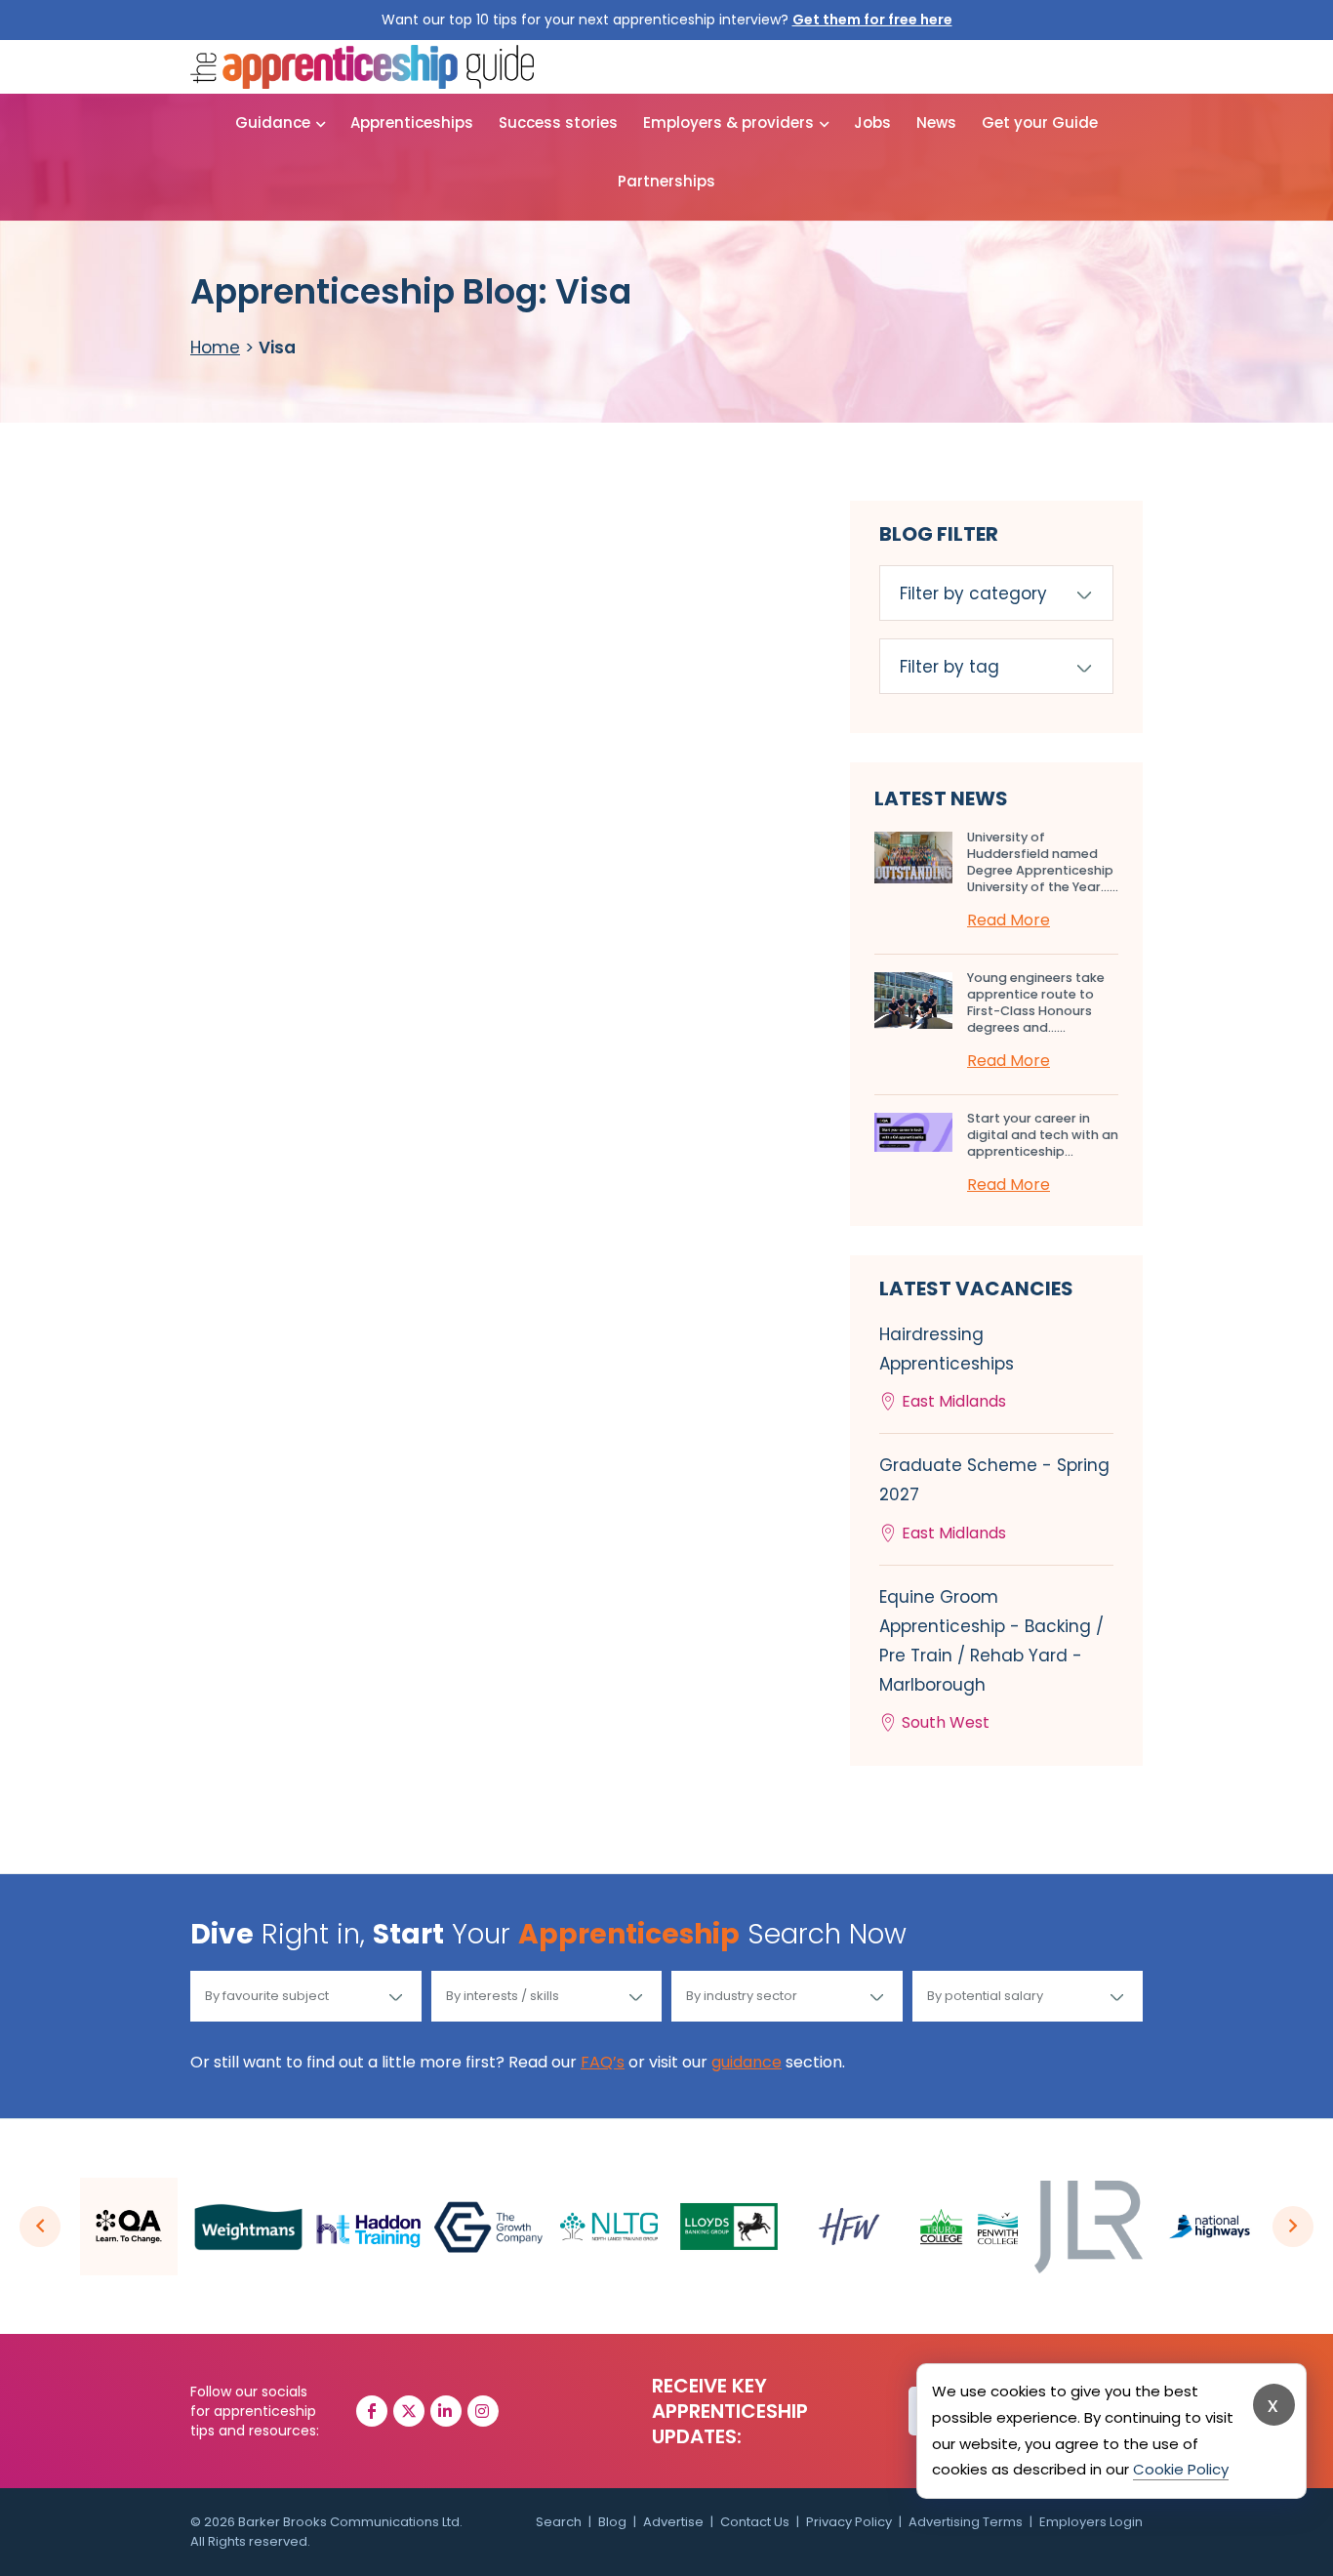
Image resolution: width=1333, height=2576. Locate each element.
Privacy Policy (849, 2522)
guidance (747, 2062)
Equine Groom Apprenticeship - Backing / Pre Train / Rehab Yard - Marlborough (991, 1660)
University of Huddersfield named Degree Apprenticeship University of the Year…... (1043, 862)
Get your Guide (1040, 123)
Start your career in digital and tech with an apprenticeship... (1043, 1135)
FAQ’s (603, 2062)
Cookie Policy (1181, 2469)
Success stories (558, 123)
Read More (1009, 920)
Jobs (872, 123)
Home (215, 348)
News (936, 123)
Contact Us (755, 2522)
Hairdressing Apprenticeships (947, 1368)
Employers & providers (728, 123)
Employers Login (1091, 2522)
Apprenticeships (412, 123)
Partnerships (666, 181)
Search (559, 2522)
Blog (612, 2522)
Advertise (673, 2522)
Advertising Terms (966, 2522)
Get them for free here (872, 20)
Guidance (273, 123)
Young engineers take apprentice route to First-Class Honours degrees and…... (1036, 1002)
